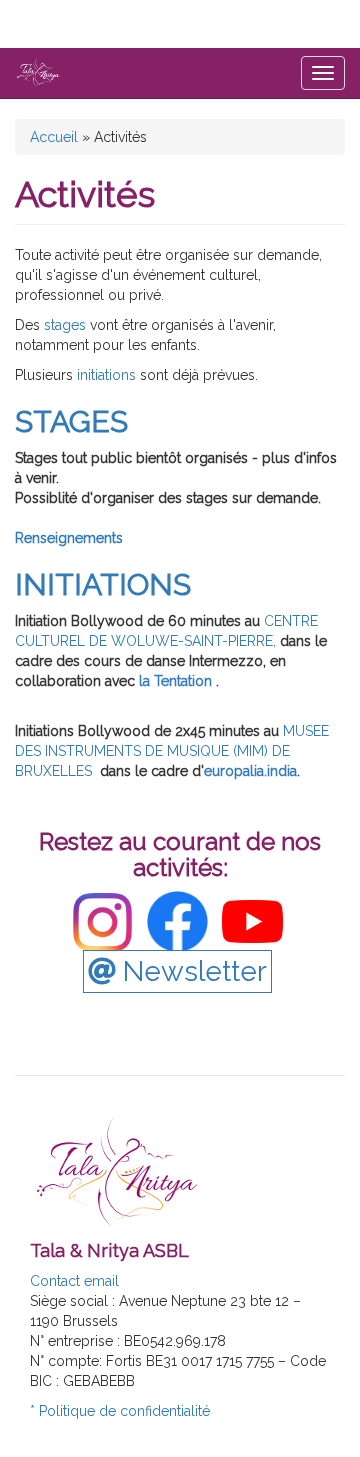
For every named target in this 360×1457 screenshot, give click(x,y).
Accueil (54, 137)
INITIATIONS (103, 584)
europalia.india (250, 771)
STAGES (71, 421)
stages (67, 325)
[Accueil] (38, 72)
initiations (104, 375)
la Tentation (177, 681)
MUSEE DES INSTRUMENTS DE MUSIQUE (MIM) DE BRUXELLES (172, 751)
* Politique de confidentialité (120, 1411)
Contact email (74, 1281)
